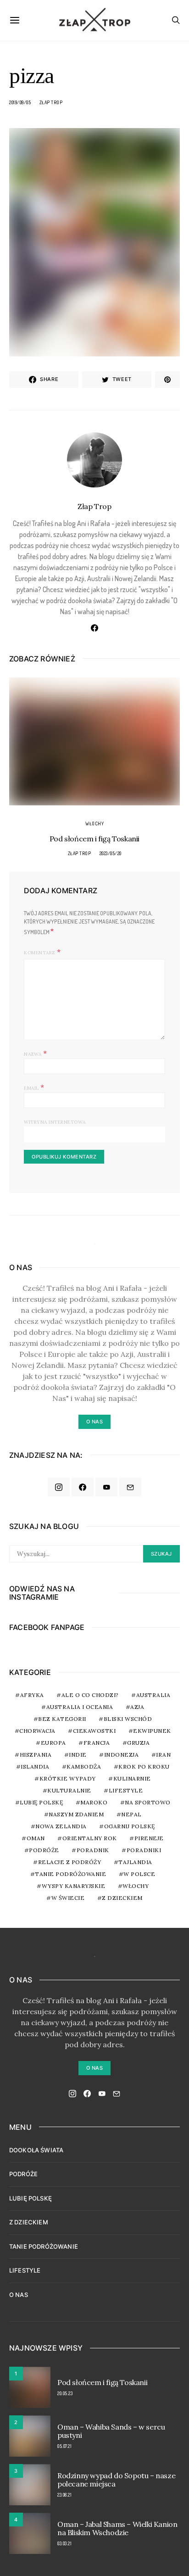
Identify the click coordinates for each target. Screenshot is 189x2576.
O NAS (19, 2295)
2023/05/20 (111, 853)
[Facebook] (83, 1487)
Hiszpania (36, 1755)
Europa (53, 1743)
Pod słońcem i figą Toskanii (94, 839)
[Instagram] (59, 1487)
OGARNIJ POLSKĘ (130, 1826)
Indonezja (122, 1755)
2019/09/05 (20, 102)
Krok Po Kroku (144, 1767)
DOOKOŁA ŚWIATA (36, 2150)
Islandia (35, 1767)
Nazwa (36, 1053)
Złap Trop (51, 102)
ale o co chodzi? (90, 1695)
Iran (163, 1755)
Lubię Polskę (41, 1802)
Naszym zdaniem (76, 1814)
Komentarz (39, 953)
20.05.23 (65, 2393)
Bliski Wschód (128, 1719)
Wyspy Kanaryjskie (74, 1886)
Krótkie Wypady (68, 1778)
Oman (36, 1838)
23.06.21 (64, 2495)
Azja (137, 1707)
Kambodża (84, 1767)
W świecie (68, 1898)
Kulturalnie (69, 1790)
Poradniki (144, 1850)
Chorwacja (37, 1731)
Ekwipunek (152, 1731)
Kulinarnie (132, 1778)
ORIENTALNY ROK (90, 1838)
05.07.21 (64, 2446)
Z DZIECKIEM (122, 1898)
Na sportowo (148, 1802)
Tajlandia (135, 1862)
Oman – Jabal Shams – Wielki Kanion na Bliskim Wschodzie (117, 2528)
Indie (78, 1755)
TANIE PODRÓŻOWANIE (44, 2246)
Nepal (131, 1814)
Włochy (94, 823)
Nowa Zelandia (61, 1826)
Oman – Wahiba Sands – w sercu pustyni (111, 2431)
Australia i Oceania (80, 1707)
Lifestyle (126, 1790)
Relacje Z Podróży (70, 1862)
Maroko (94, 1802)
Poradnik (93, 1850)
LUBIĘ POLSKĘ (31, 2198)
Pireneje (149, 1838)
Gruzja (138, 1743)
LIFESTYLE (25, 2270)
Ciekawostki (94, 1731)
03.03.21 (64, 2543)
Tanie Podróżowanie (70, 1874)
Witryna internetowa (55, 1122)
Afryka (32, 1695)
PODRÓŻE (23, 2174)
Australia (153, 1695)
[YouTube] (106, 1487)
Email (34, 1087)
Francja (97, 1743)
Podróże (44, 1850)
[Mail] (130, 1487)
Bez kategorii (62, 1719)
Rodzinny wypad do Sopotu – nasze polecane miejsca (116, 2480)
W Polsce (139, 1874)
